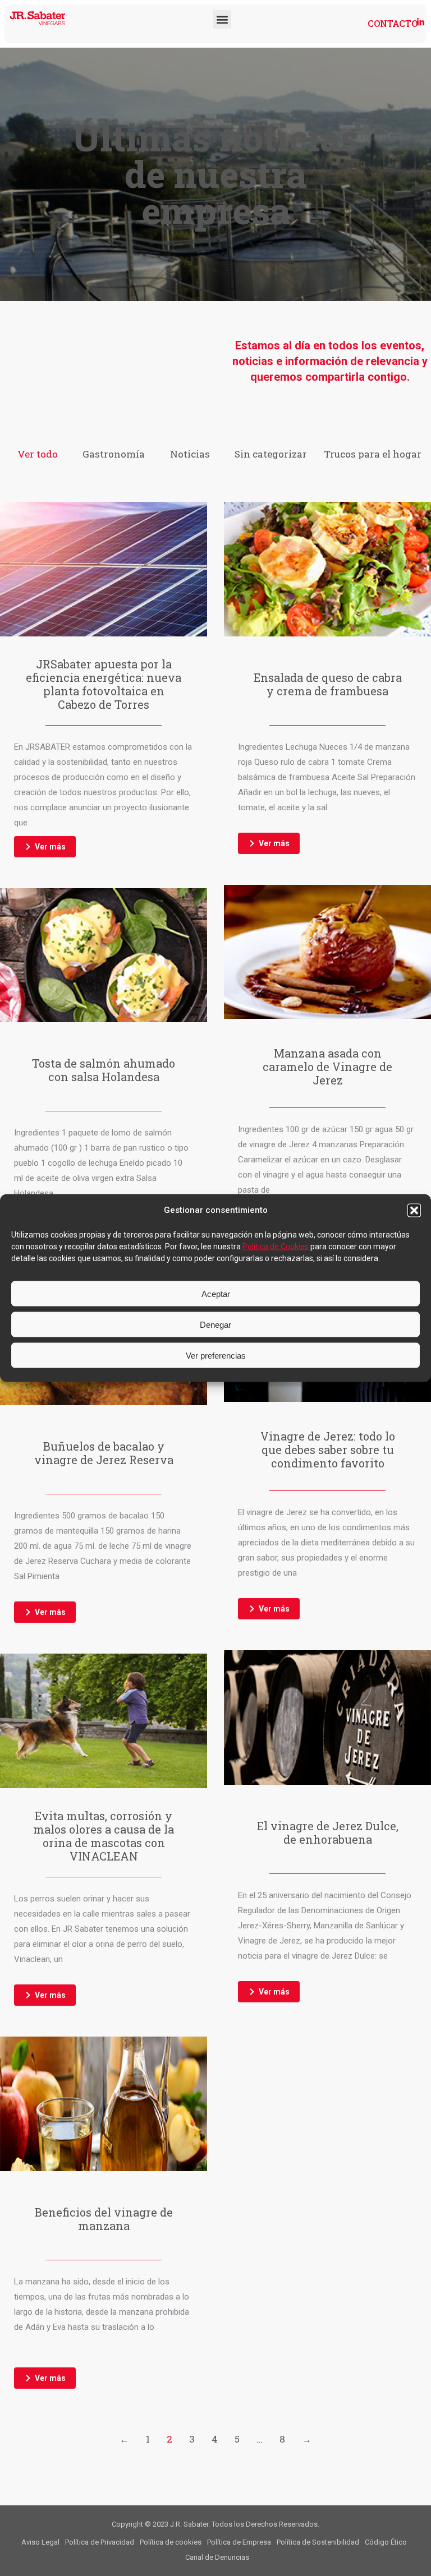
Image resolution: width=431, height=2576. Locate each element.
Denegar (215, 1324)
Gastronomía (114, 454)
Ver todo (38, 454)
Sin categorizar (271, 454)
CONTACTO (393, 23)
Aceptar (216, 1293)
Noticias (190, 454)
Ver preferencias (216, 1355)
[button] (414, 1210)
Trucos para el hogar (373, 454)
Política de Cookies (276, 1247)
